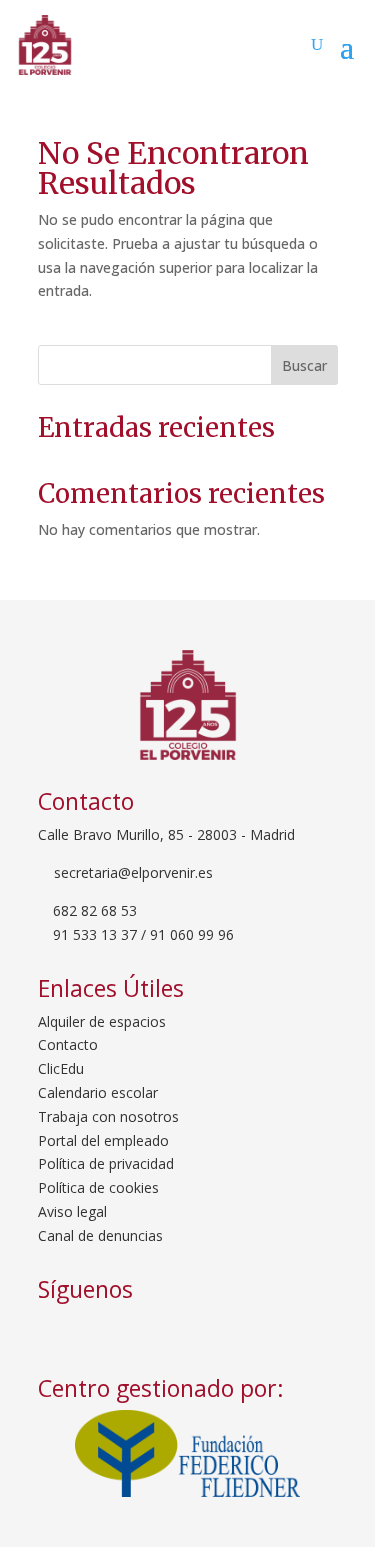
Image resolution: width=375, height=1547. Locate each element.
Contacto (68, 1044)
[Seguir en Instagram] (118, 1333)
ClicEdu (61, 1068)
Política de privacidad (106, 1163)
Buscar (304, 365)
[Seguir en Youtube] (170, 1333)
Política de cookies (98, 1187)
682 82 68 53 (95, 910)
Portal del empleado (103, 1140)
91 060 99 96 (192, 934)
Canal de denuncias (100, 1235)
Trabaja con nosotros (108, 1116)
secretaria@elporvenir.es (131, 872)
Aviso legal (72, 1211)
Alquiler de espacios (102, 1021)
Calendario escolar (98, 1092)
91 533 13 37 (95, 934)
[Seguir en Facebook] (60, 1333)
